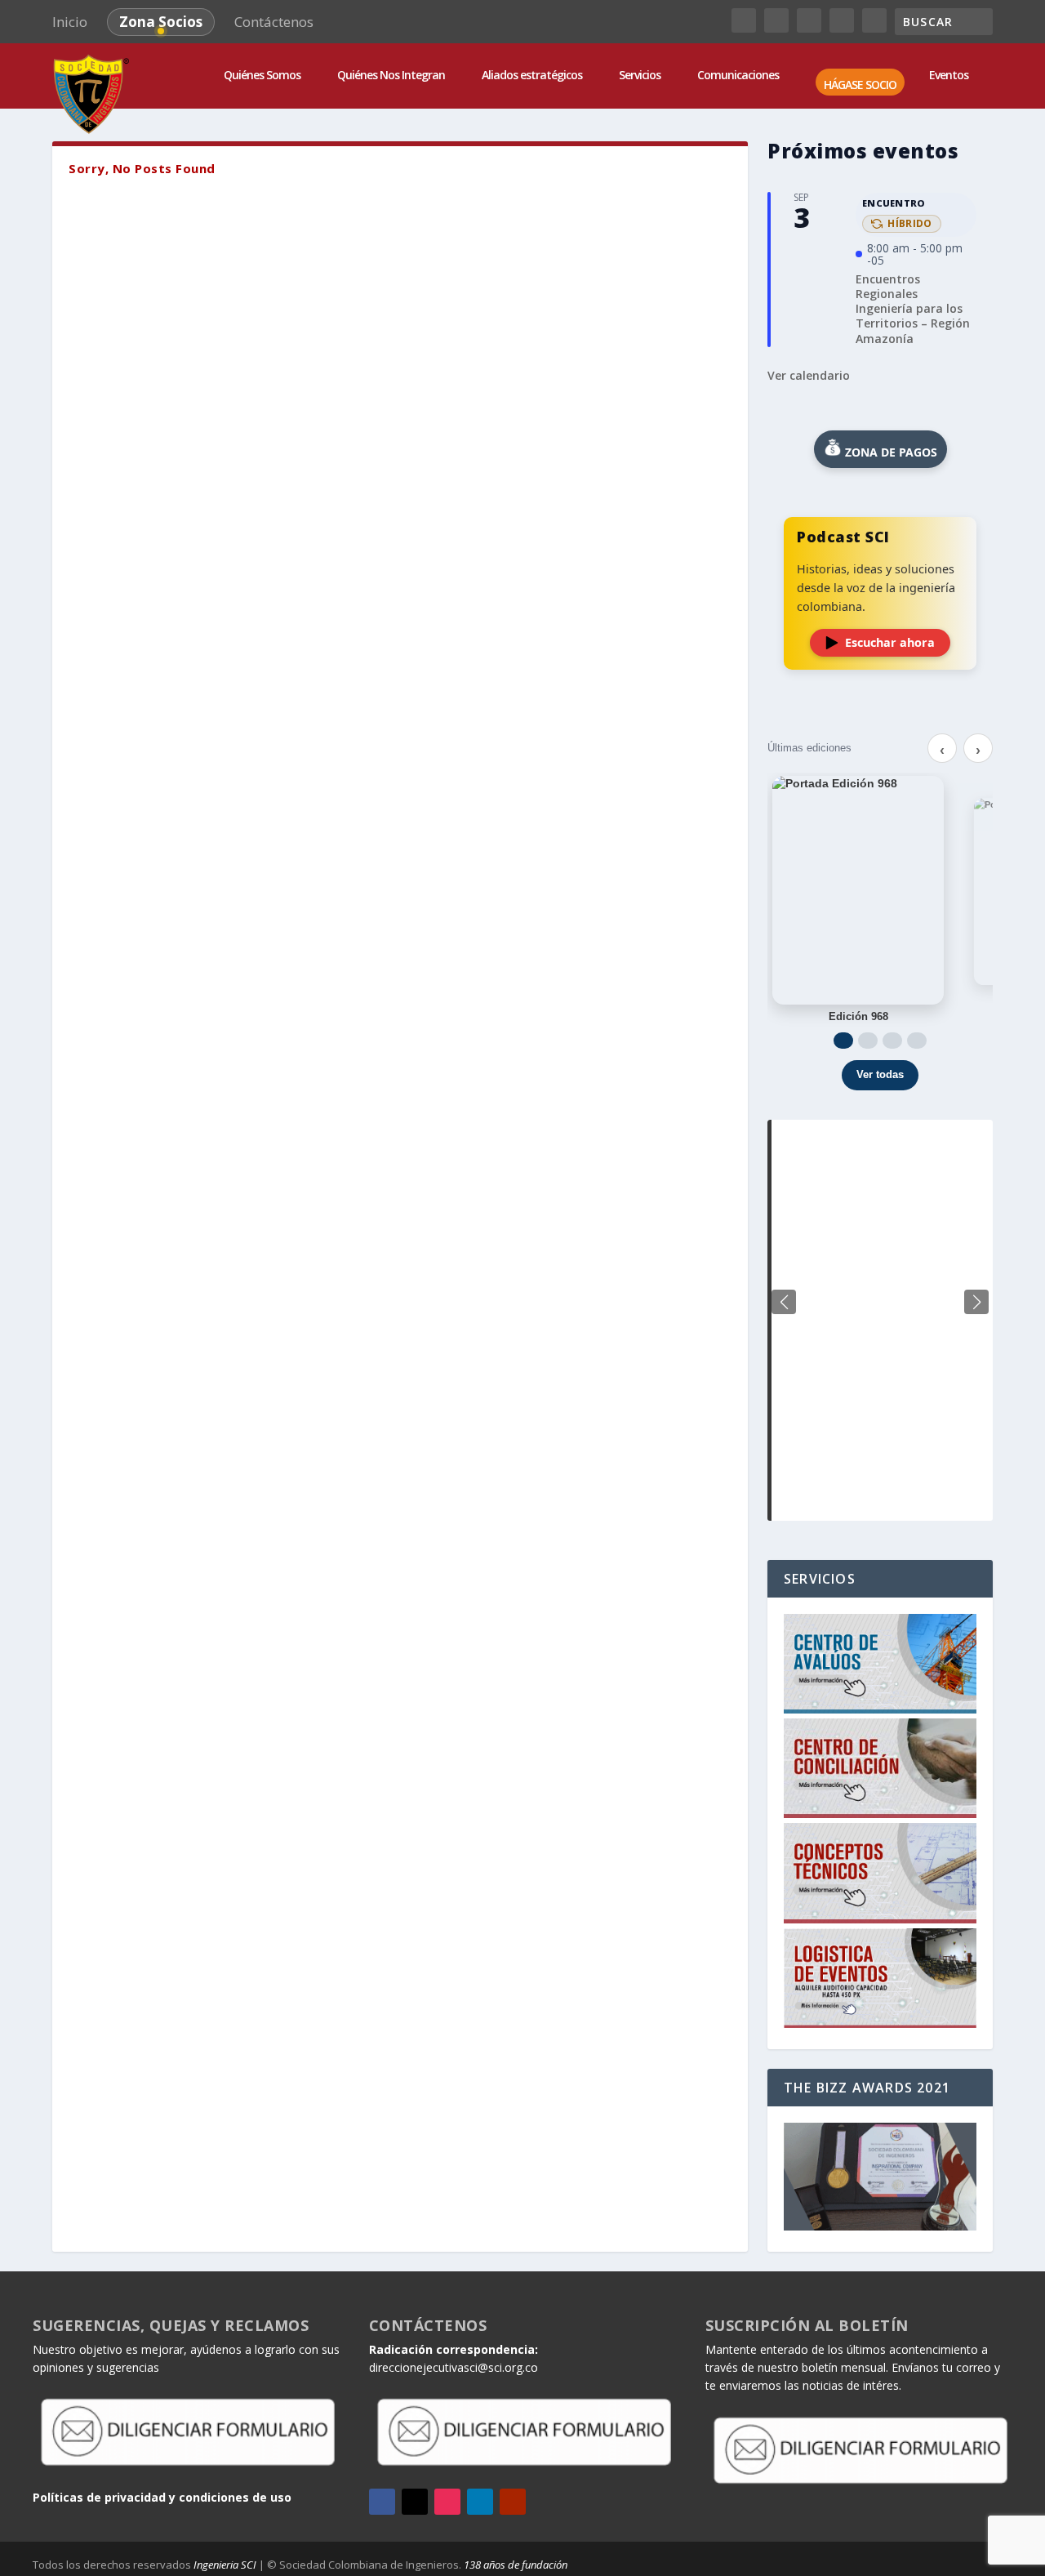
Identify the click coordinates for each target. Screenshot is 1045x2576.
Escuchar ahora (890, 642)
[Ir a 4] (917, 1041)
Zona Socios (161, 22)
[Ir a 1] (843, 1041)
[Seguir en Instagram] (447, 2502)
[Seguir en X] (415, 2502)
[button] (976, 1302)
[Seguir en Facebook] (382, 2502)
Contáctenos (274, 22)
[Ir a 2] (868, 1041)
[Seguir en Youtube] (513, 2502)
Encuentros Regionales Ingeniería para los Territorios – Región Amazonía (913, 309)
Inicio (70, 22)
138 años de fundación (516, 2565)
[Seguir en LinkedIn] (480, 2502)
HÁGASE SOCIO (860, 85)
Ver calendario (809, 375)
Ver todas (880, 1074)
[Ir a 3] (892, 1041)
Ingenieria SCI (225, 2565)
